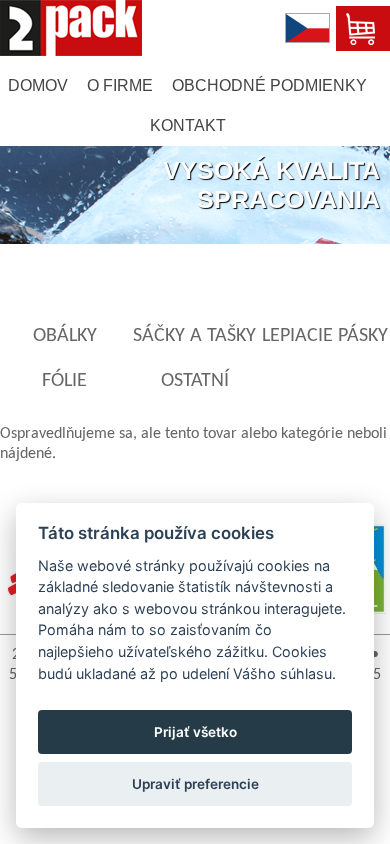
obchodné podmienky (269, 85)
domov (38, 85)
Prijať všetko (195, 732)
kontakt (188, 125)
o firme (120, 85)
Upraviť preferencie (195, 784)
